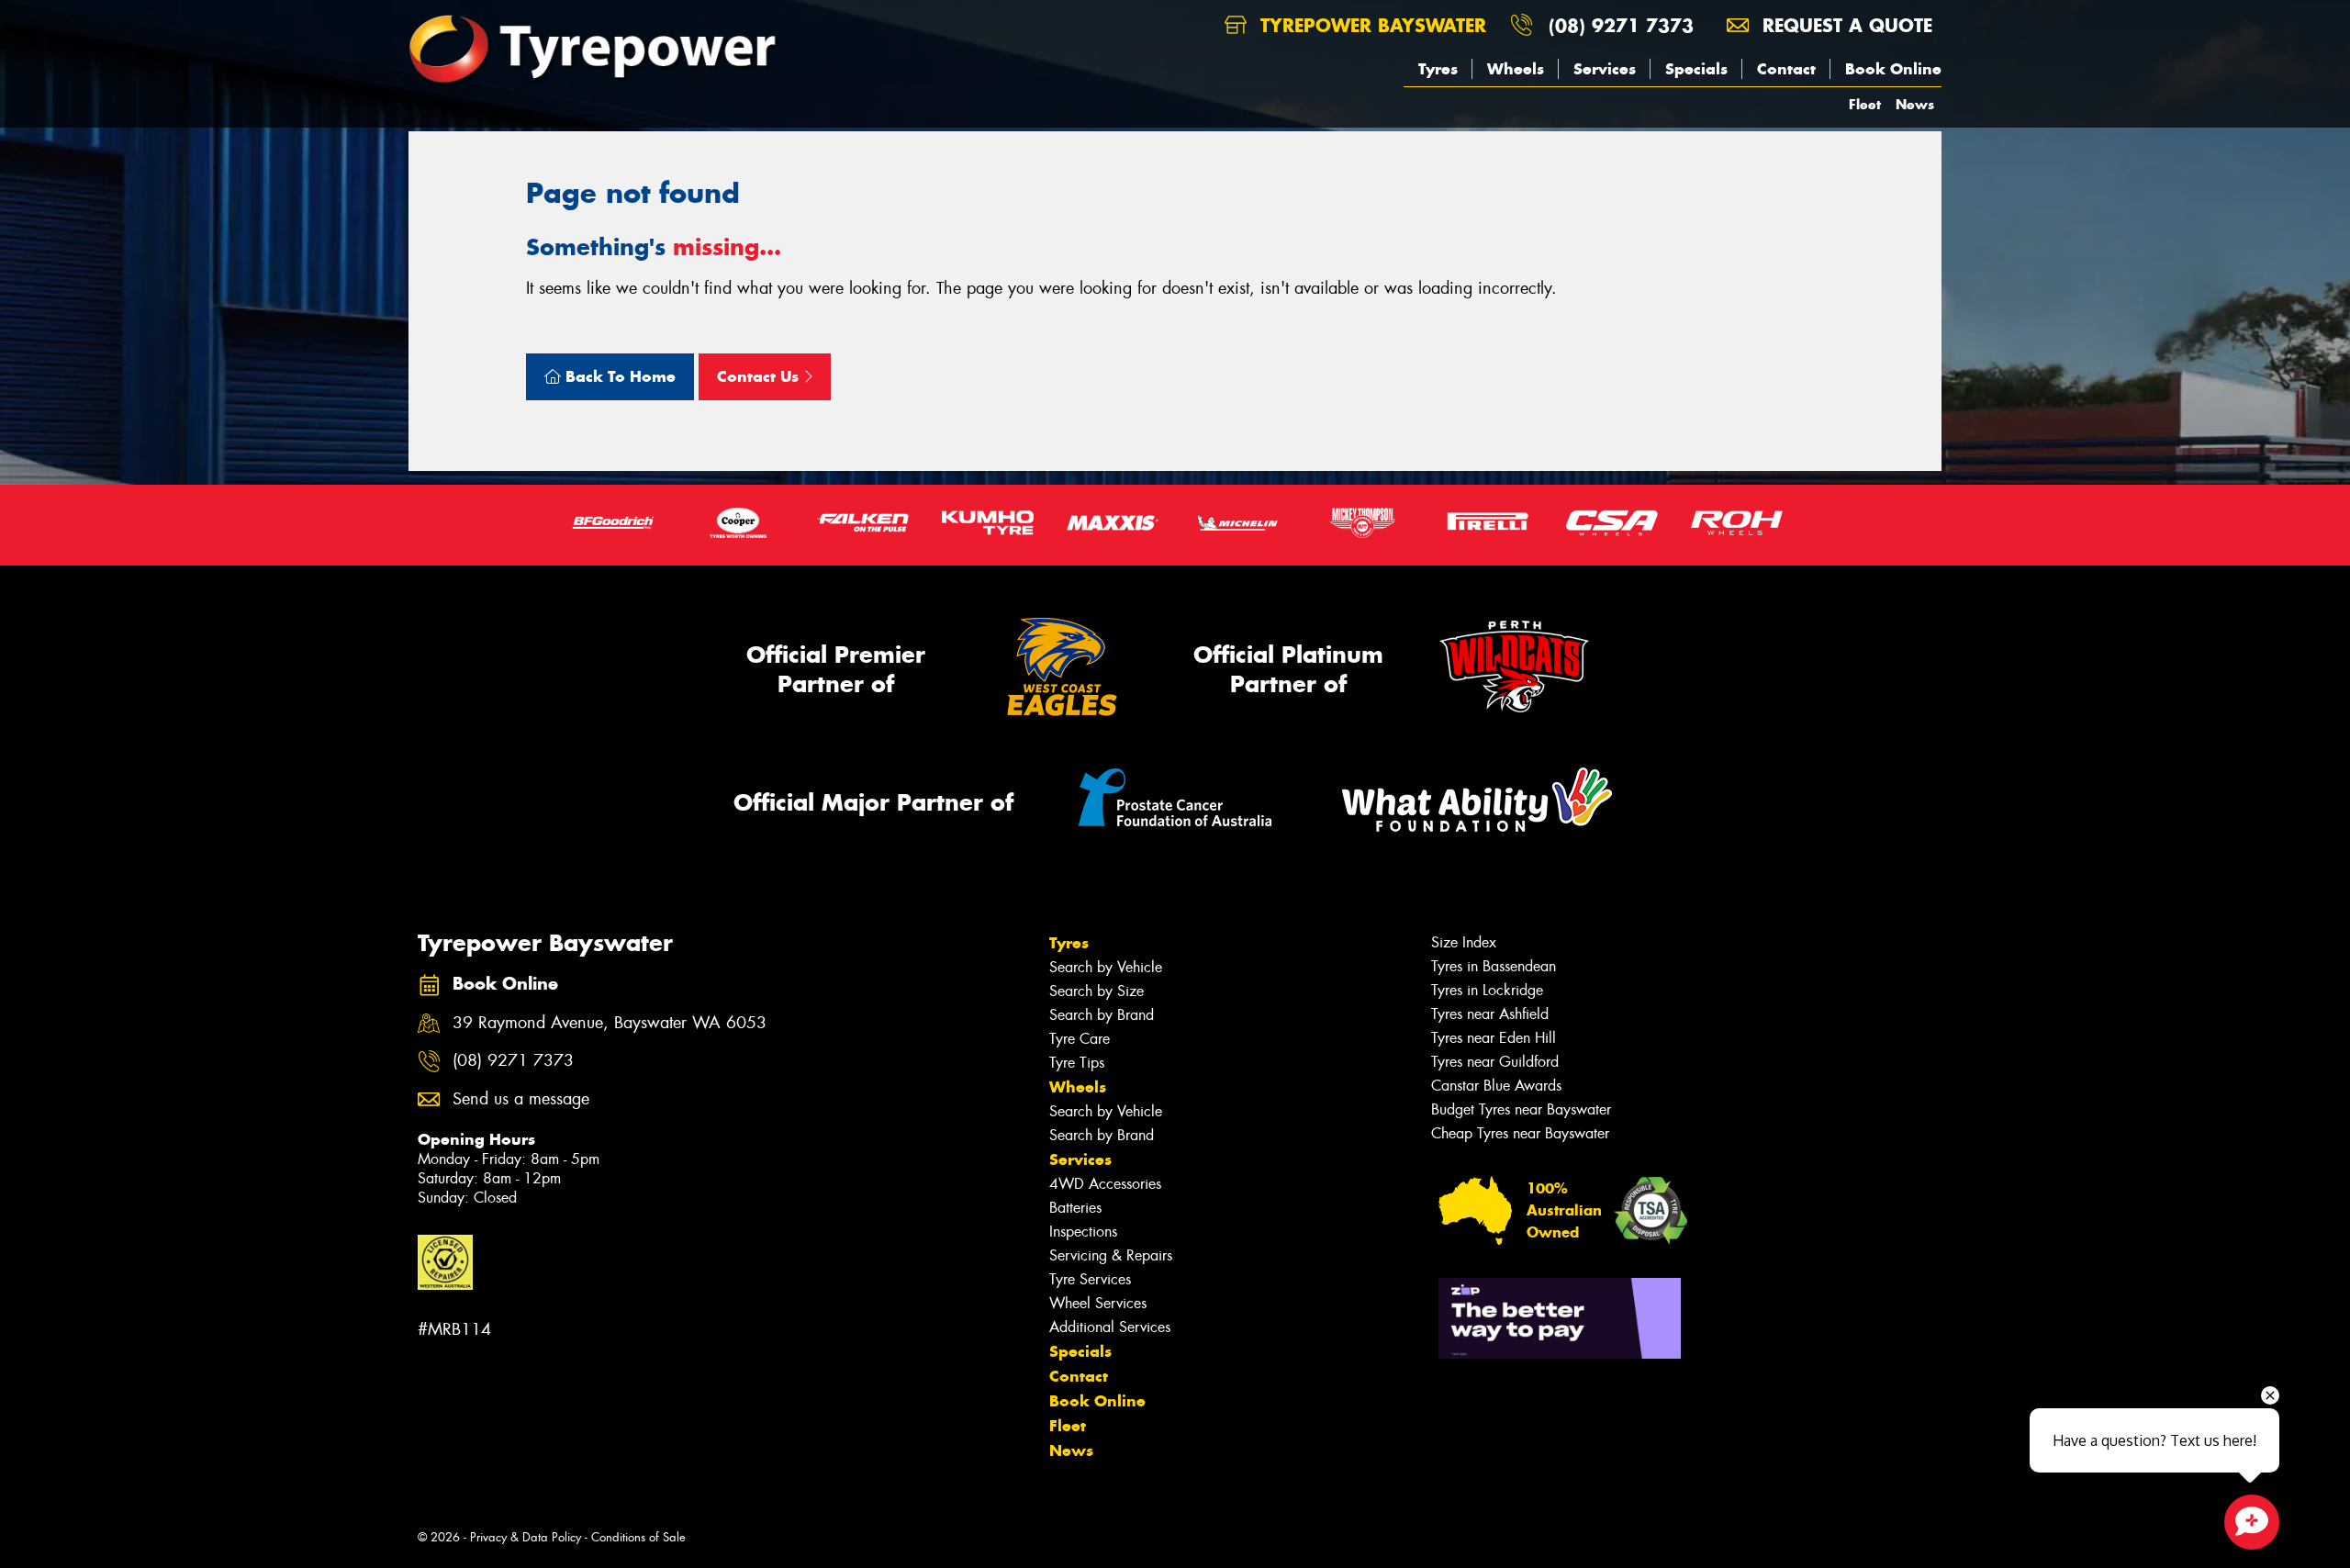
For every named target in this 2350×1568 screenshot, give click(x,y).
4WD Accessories (1105, 1184)
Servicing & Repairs (1111, 1255)
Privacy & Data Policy (526, 1537)
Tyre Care (1080, 1039)
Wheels (1516, 69)
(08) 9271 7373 (1621, 25)
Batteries (1075, 1208)
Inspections (1083, 1232)
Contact (1786, 69)
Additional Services (1110, 1327)
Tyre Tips (1077, 1063)
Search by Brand (1102, 1015)
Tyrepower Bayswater (1370, 25)
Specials (1696, 69)
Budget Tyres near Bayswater (1521, 1109)
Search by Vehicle (1106, 967)
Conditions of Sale (638, 1537)
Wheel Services (1098, 1303)
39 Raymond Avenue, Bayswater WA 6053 (610, 1023)
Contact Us (760, 376)
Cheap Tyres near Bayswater (1520, 1133)
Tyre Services (1090, 1279)
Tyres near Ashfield (1490, 1014)
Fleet (1865, 104)
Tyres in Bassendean (1494, 966)
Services (1605, 69)
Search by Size (1097, 991)
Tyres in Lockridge (1487, 990)
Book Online (1893, 69)
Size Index (1464, 942)
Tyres (1438, 69)
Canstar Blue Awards (1496, 1086)
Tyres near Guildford (1495, 1062)
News (1915, 104)
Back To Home (618, 376)
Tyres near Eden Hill (1494, 1038)
